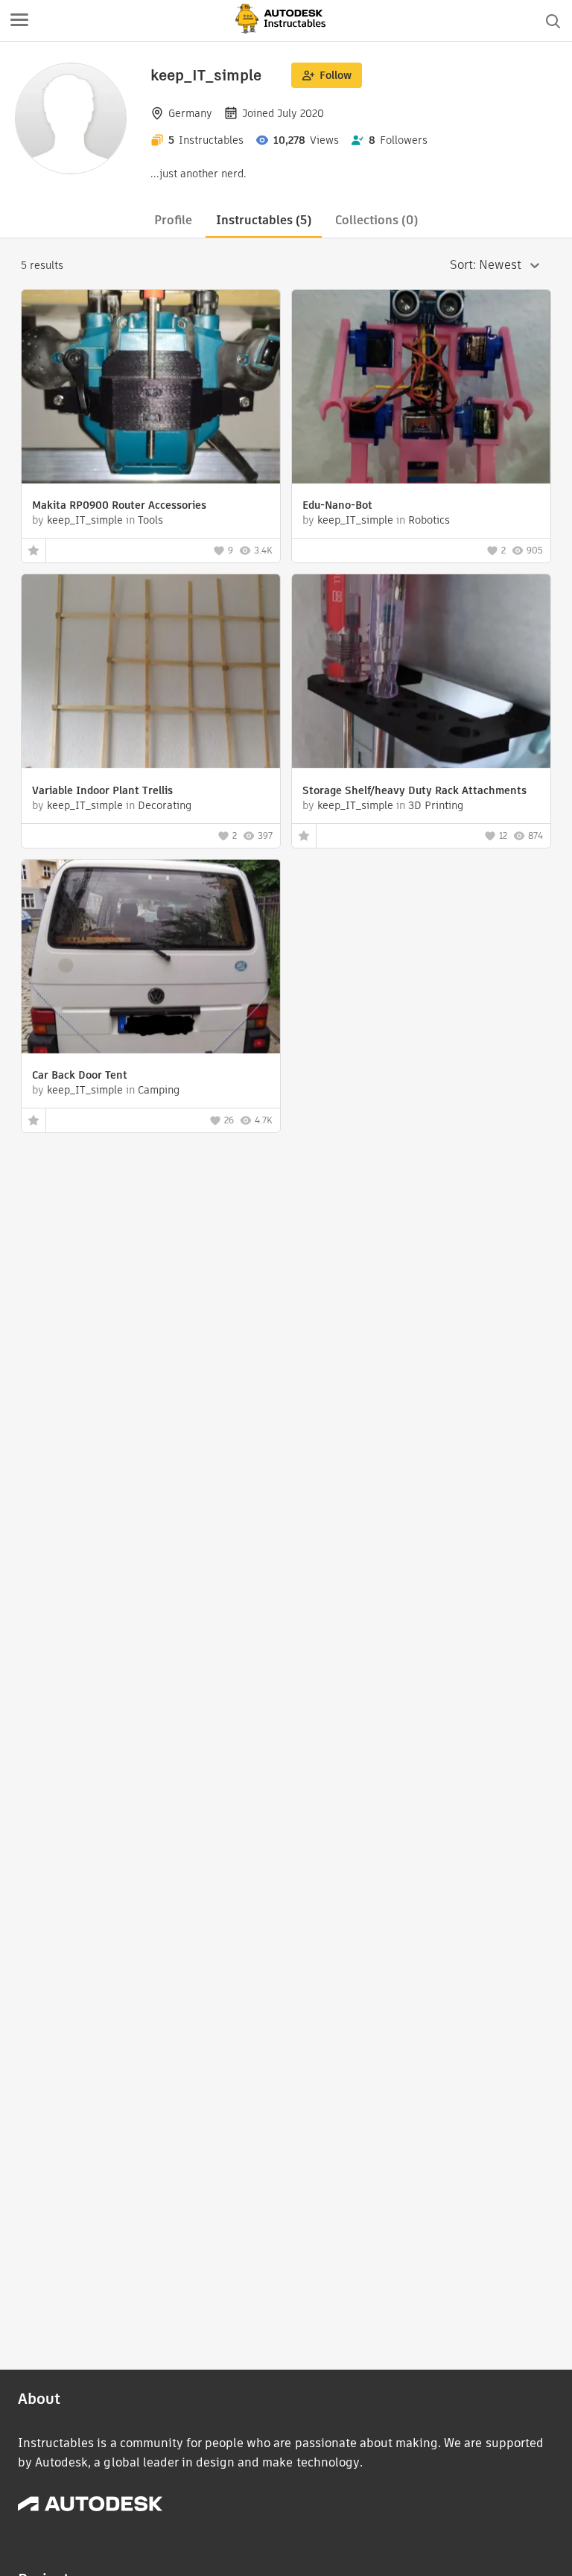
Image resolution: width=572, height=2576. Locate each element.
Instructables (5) (264, 220)
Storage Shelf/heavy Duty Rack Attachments (414, 790)
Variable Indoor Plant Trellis (102, 790)
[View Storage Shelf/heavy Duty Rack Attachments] (421, 673)
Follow (336, 75)
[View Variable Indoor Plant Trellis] (151, 673)
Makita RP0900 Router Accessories (119, 505)
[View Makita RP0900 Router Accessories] (151, 388)
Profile (173, 220)
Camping (159, 1090)
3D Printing (436, 805)
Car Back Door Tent (80, 1075)
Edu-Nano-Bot (337, 505)
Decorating (165, 805)
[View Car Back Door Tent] (151, 958)
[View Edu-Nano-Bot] (421, 388)
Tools (150, 520)
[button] (19, 21)
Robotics (429, 520)
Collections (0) (376, 220)
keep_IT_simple (85, 520)
